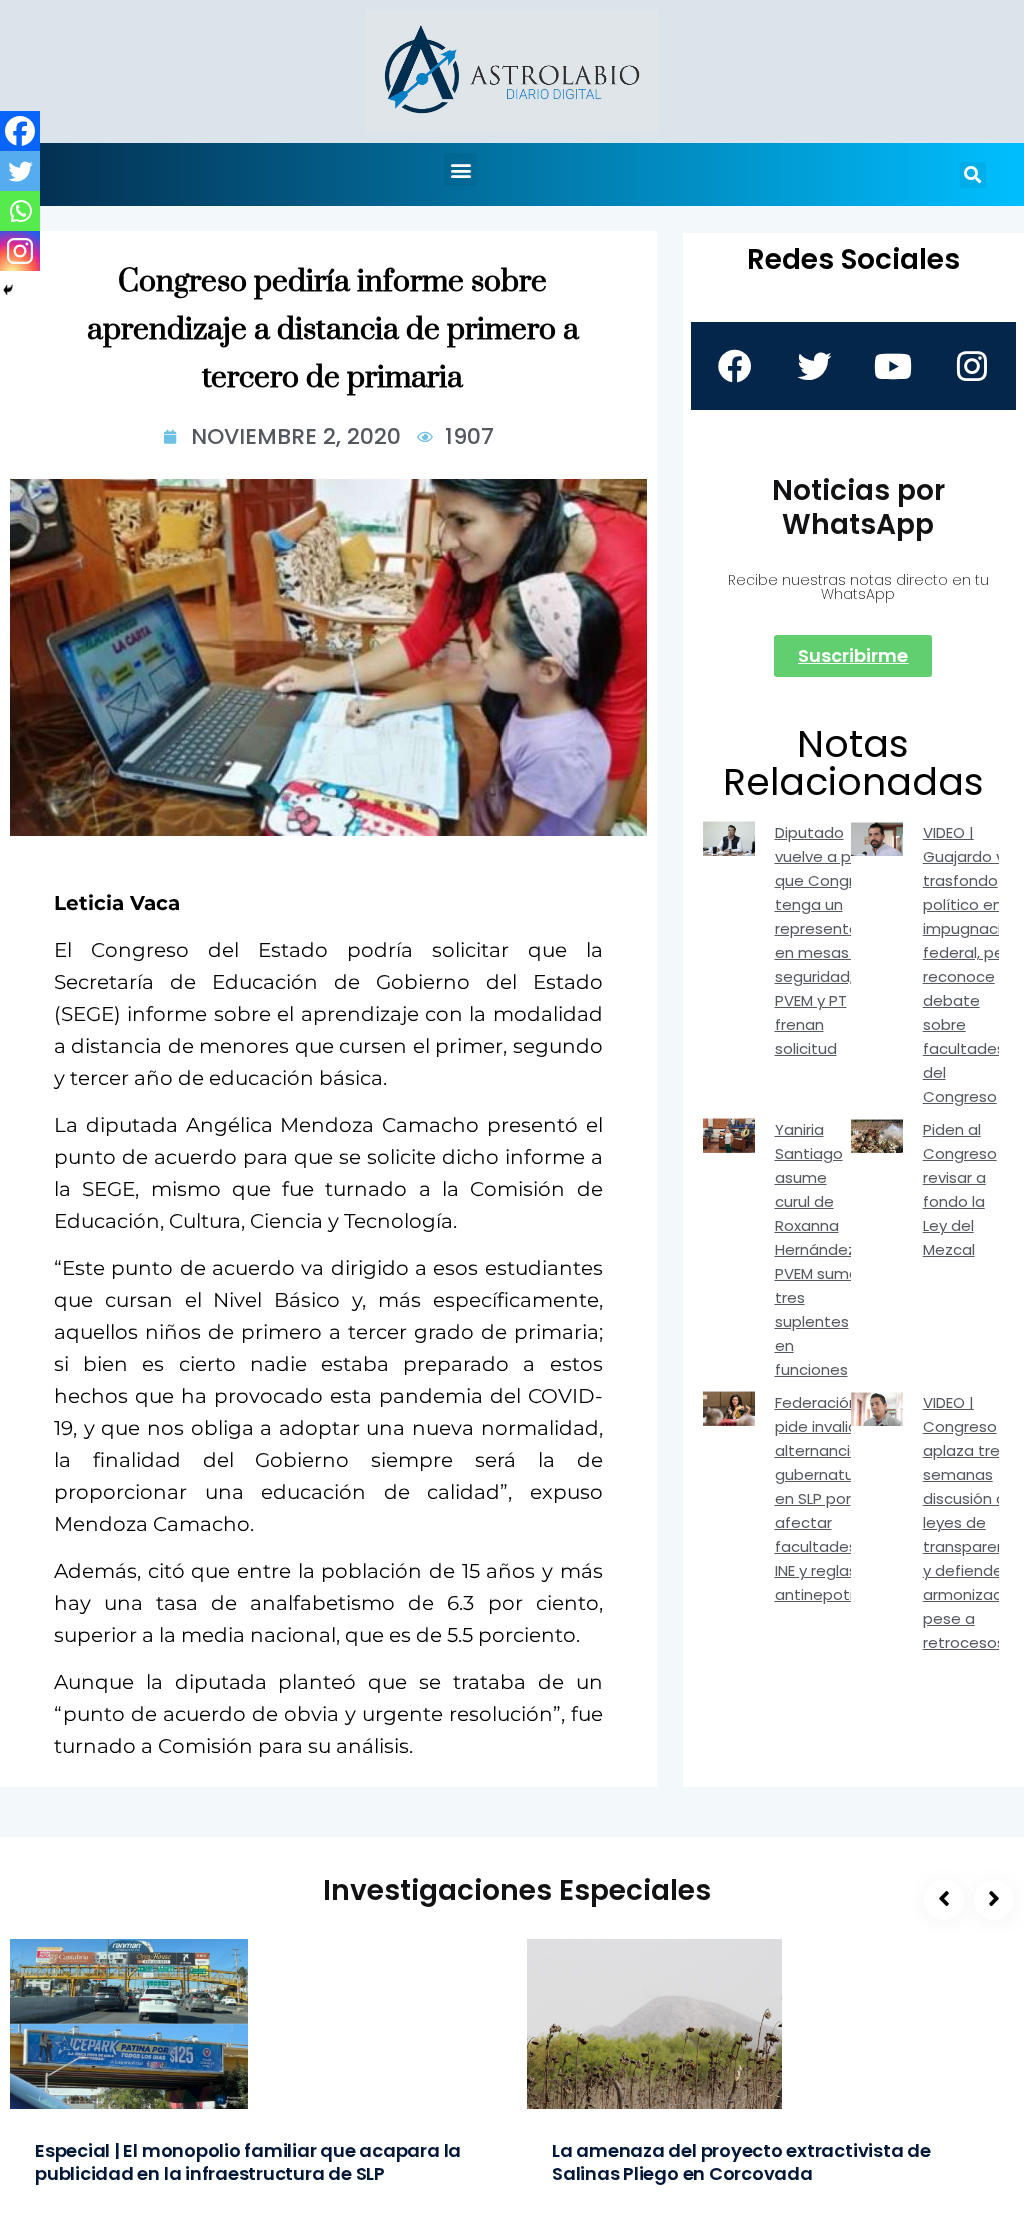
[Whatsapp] (20, 211)
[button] (460, 169)
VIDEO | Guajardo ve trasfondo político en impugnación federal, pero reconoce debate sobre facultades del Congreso (971, 964)
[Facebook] (20, 131)
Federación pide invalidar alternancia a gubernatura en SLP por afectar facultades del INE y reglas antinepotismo (830, 1498)
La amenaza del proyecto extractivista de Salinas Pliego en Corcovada (741, 2162)
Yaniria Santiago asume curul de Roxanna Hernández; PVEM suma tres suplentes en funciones (817, 1249)
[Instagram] (20, 251)
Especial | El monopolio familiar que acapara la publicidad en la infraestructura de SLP (248, 2162)
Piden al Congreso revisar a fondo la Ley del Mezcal (960, 1189)
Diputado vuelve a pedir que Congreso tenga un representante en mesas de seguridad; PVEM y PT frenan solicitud (830, 940)
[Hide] (8, 290)
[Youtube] (893, 366)
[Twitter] (20, 171)
